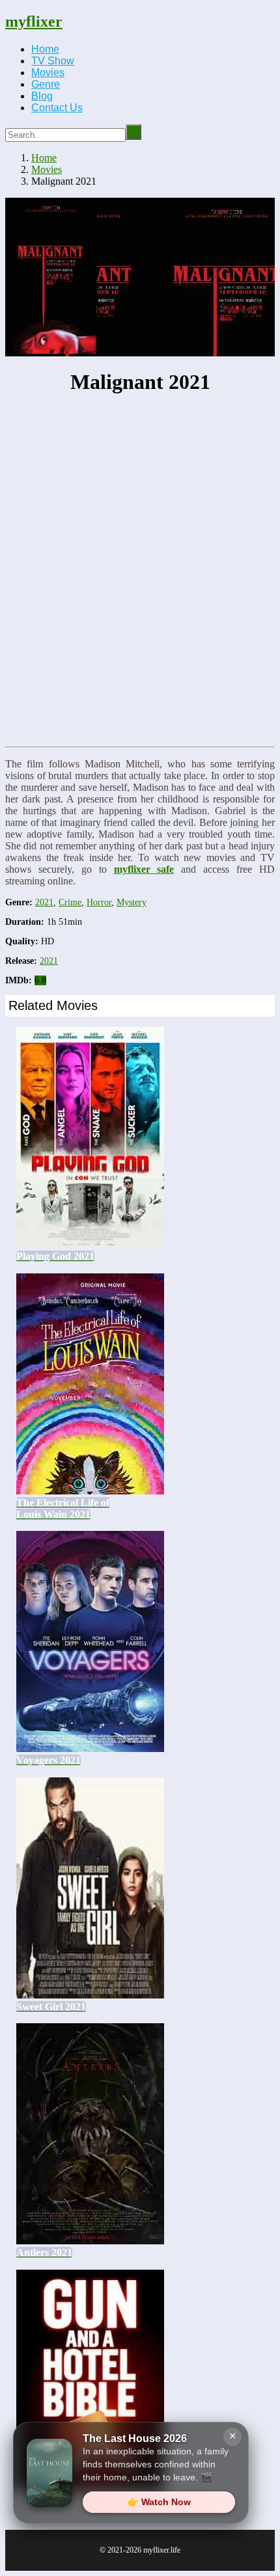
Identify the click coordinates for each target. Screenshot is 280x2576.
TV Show (53, 61)
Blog (42, 96)
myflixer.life (162, 2550)
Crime (70, 902)
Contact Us (57, 108)
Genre (46, 84)
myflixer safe (144, 869)
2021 (44, 902)
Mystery (132, 902)
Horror (99, 902)
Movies (48, 73)
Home (45, 49)
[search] (133, 132)
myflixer (34, 21)
